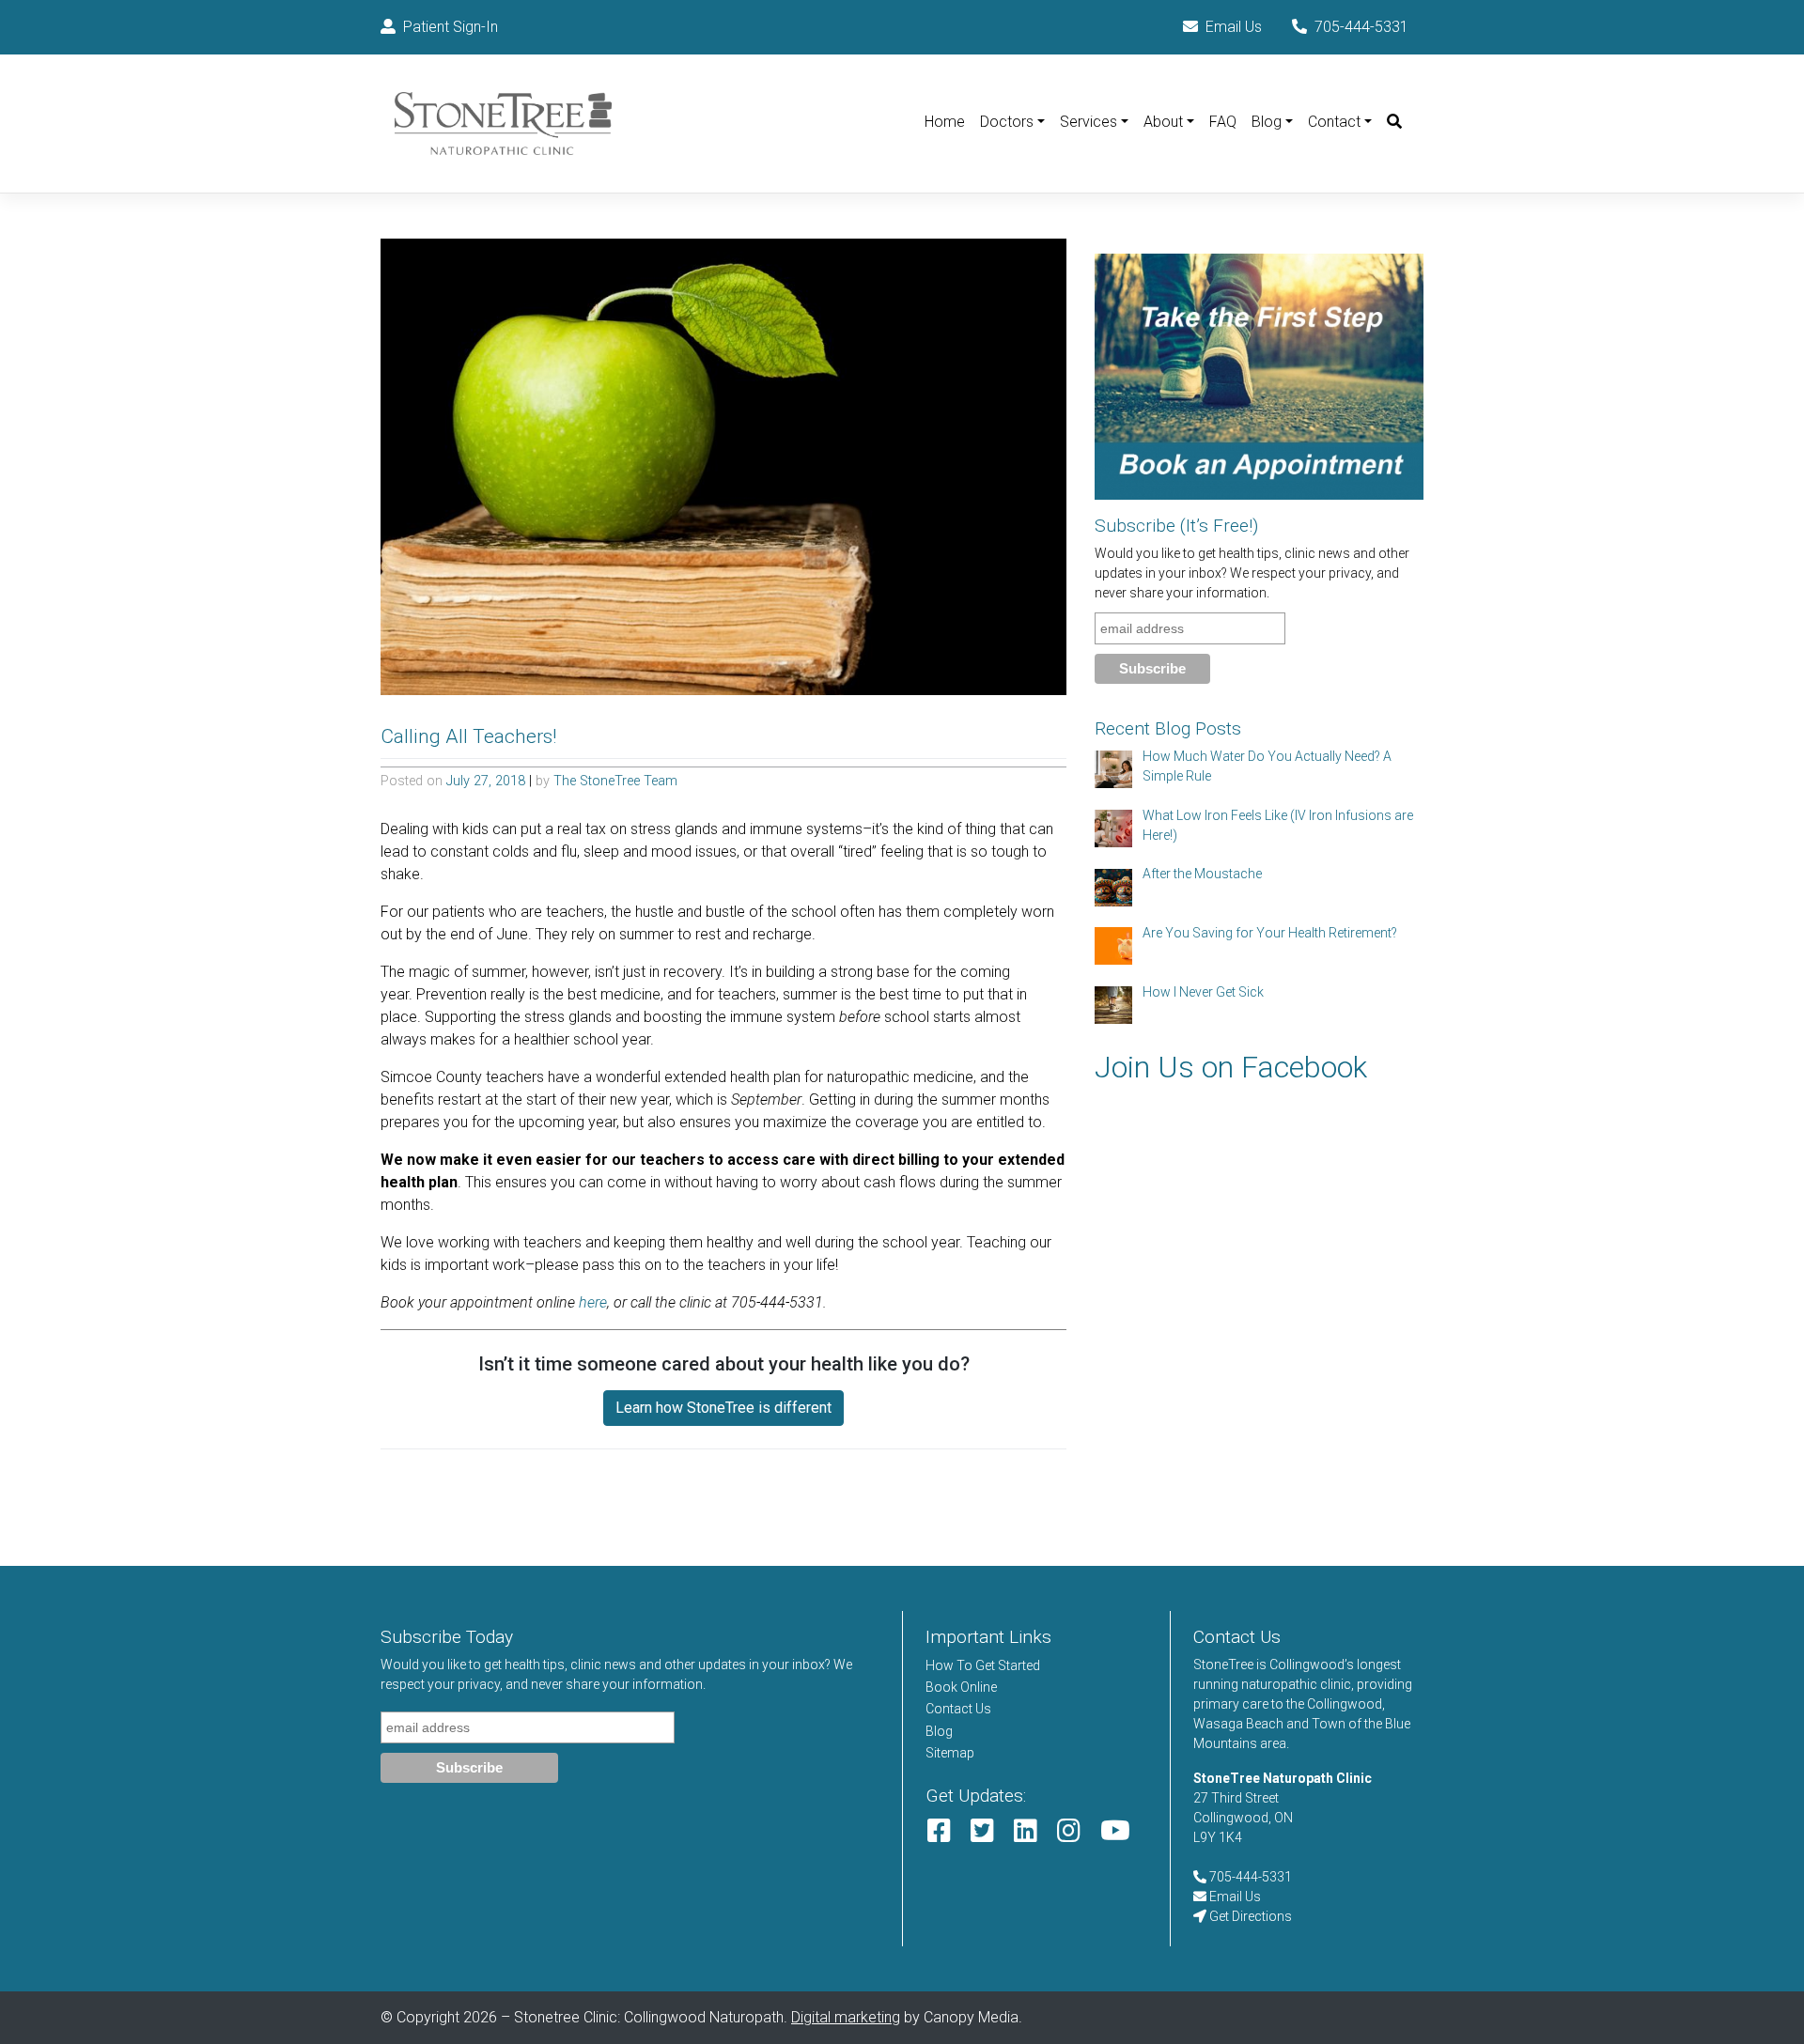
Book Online (961, 1687)
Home (945, 122)
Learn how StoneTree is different (723, 1408)
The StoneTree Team (615, 781)
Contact (1334, 122)
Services (1089, 122)
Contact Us (958, 1709)
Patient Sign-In (451, 27)
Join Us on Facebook (1231, 1067)
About (1163, 122)
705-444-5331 (1361, 27)
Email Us (1234, 27)
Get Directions (1249, 1916)
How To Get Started (983, 1665)
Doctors (1007, 122)
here (593, 1302)
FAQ (1223, 122)
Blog (1267, 122)
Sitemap (950, 1753)
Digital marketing (846, 2017)
